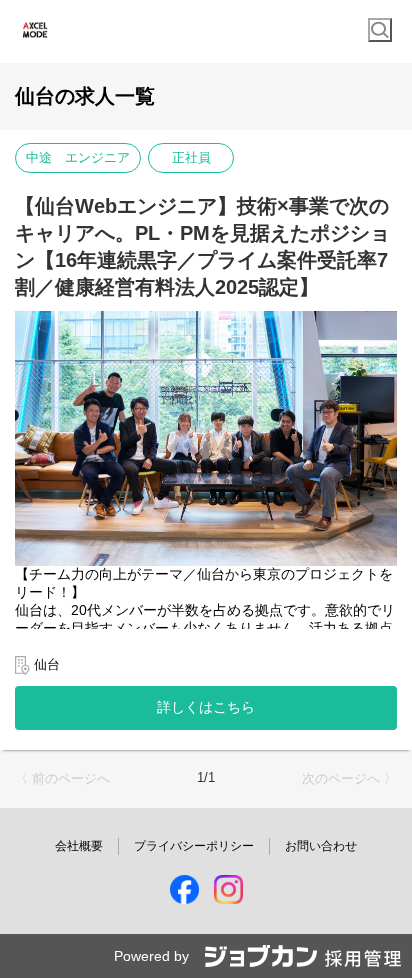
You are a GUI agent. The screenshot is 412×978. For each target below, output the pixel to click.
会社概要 (79, 846)
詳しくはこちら (206, 707)
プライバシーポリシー (194, 846)
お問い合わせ (321, 846)
